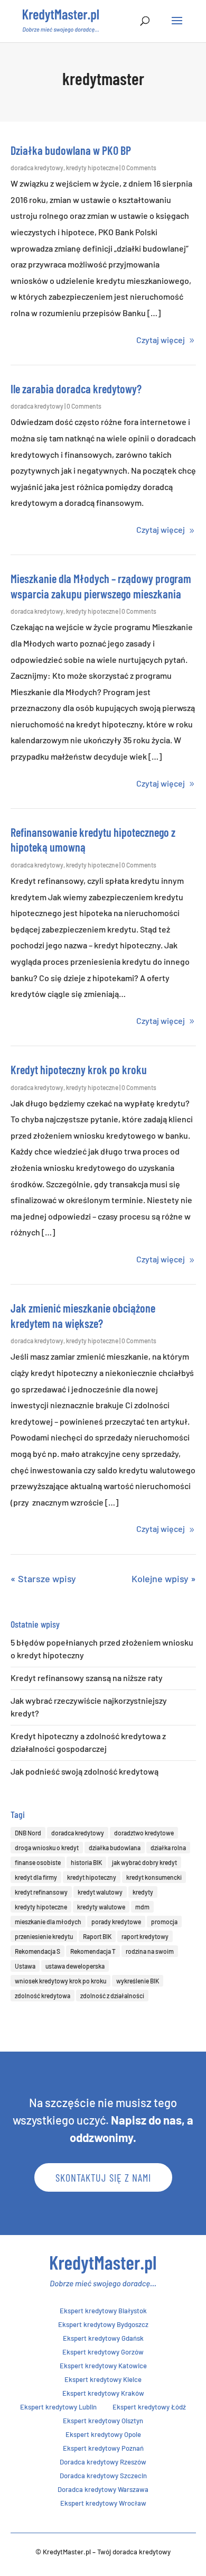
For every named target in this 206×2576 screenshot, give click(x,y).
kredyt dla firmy (36, 1877)
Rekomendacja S (38, 1951)
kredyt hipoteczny (92, 1877)
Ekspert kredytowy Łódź (149, 2407)
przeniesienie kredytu (44, 1936)
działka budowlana (115, 1848)
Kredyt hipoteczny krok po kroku (79, 1069)
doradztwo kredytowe (144, 1833)
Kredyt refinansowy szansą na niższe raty (87, 1678)
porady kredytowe (116, 1922)
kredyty (143, 1892)
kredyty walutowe (101, 1907)
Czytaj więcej (161, 340)
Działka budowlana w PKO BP (71, 150)
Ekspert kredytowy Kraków (103, 2393)
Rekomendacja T (93, 1951)
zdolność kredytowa (43, 1996)
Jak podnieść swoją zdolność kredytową (85, 1771)
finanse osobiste (38, 1862)
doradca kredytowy (37, 168)
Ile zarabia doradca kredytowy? (76, 389)
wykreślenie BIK (138, 1981)
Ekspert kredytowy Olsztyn (103, 2421)
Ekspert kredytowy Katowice (103, 2366)
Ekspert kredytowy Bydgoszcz (103, 2324)
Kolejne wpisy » (164, 1578)
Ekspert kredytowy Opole (103, 2434)
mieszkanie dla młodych (48, 1922)
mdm (142, 1907)
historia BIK (86, 1862)
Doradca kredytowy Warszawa (103, 2489)
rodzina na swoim (150, 1951)
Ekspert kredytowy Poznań (103, 2448)
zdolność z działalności (112, 1996)
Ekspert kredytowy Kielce (103, 2379)
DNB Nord (28, 1833)
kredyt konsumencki (154, 1877)
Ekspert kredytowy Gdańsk (103, 2338)
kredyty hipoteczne (92, 168)
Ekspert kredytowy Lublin (58, 2407)
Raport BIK (97, 1936)
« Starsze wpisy (43, 1578)
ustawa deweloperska (75, 1966)
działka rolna (168, 1848)
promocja (164, 1922)
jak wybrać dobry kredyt (144, 1862)
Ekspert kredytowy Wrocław (103, 2503)
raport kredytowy (145, 1936)
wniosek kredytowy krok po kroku (60, 1981)
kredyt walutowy (100, 1892)
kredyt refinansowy (41, 1892)
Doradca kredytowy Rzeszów (103, 2462)
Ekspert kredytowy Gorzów (103, 2352)
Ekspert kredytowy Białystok (103, 2311)
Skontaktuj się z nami (103, 2177)
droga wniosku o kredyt (47, 1848)
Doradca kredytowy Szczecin (103, 2476)
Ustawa (25, 1966)
